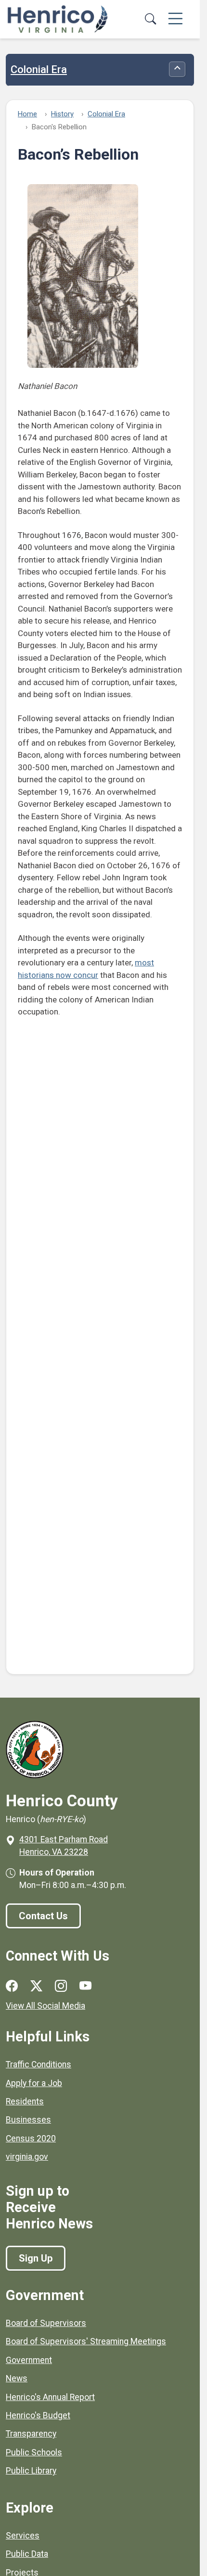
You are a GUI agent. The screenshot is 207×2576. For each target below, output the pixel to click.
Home (27, 114)
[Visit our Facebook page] (12, 1986)
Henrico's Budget (38, 2415)
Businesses (28, 2120)
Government (29, 2360)
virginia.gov (27, 2157)
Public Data (27, 2554)
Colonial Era (39, 70)
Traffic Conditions (39, 2064)
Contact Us (43, 1916)
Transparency (31, 2434)
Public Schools (34, 2452)
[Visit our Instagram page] (61, 1986)
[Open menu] (175, 19)
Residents (25, 2101)
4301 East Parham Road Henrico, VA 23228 (64, 1846)
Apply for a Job (34, 2083)
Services (23, 2536)
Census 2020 (31, 2138)
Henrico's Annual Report (50, 2397)
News (17, 2378)
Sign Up (36, 2258)
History (62, 114)
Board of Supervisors (46, 2323)
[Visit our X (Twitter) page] (36, 1986)
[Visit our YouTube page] (85, 1986)
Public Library (31, 2471)
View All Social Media (45, 2006)
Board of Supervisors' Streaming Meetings (86, 2341)
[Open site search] (150, 19)
